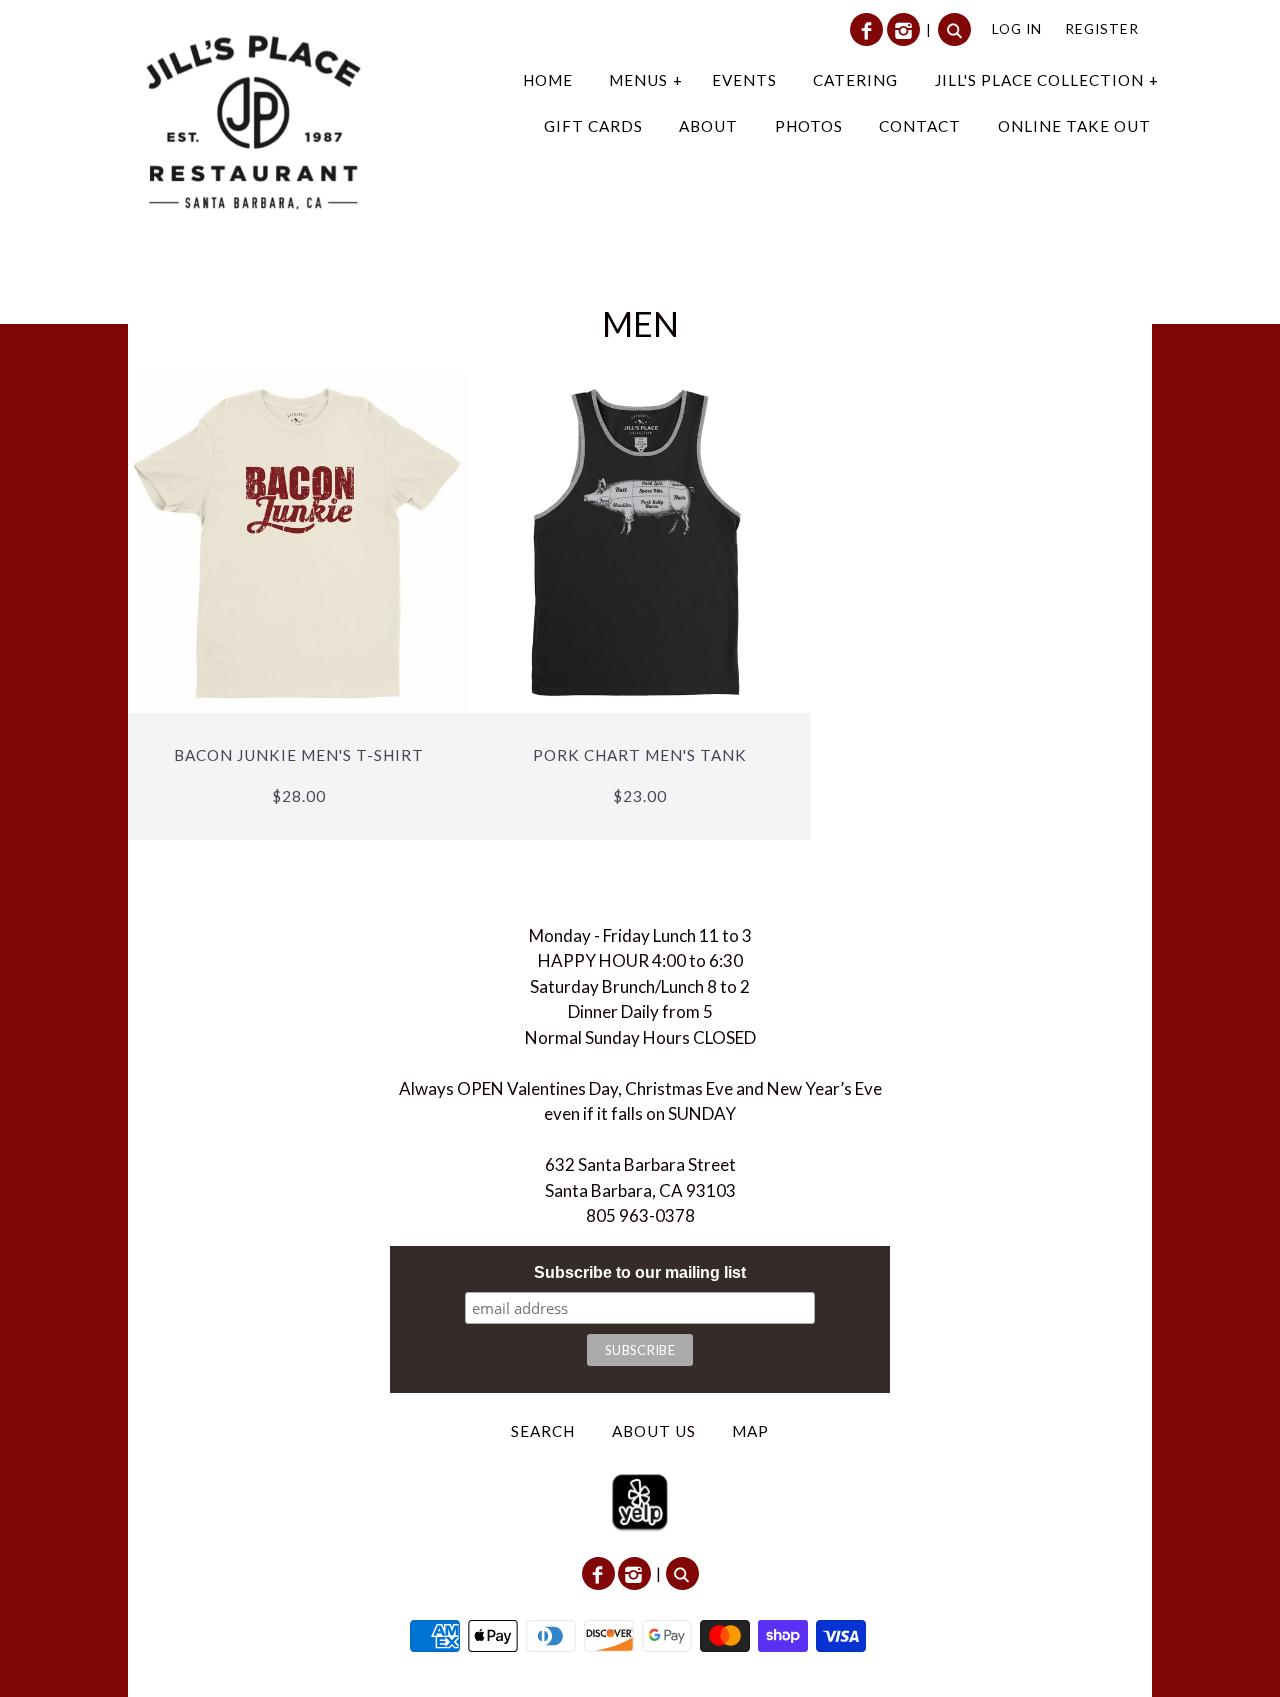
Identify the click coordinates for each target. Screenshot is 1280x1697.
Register (1102, 28)
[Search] (954, 29)
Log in (1017, 28)
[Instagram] (903, 29)
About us (654, 1431)
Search (543, 1431)
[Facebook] (866, 29)
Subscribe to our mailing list (640, 1272)
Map (750, 1431)
